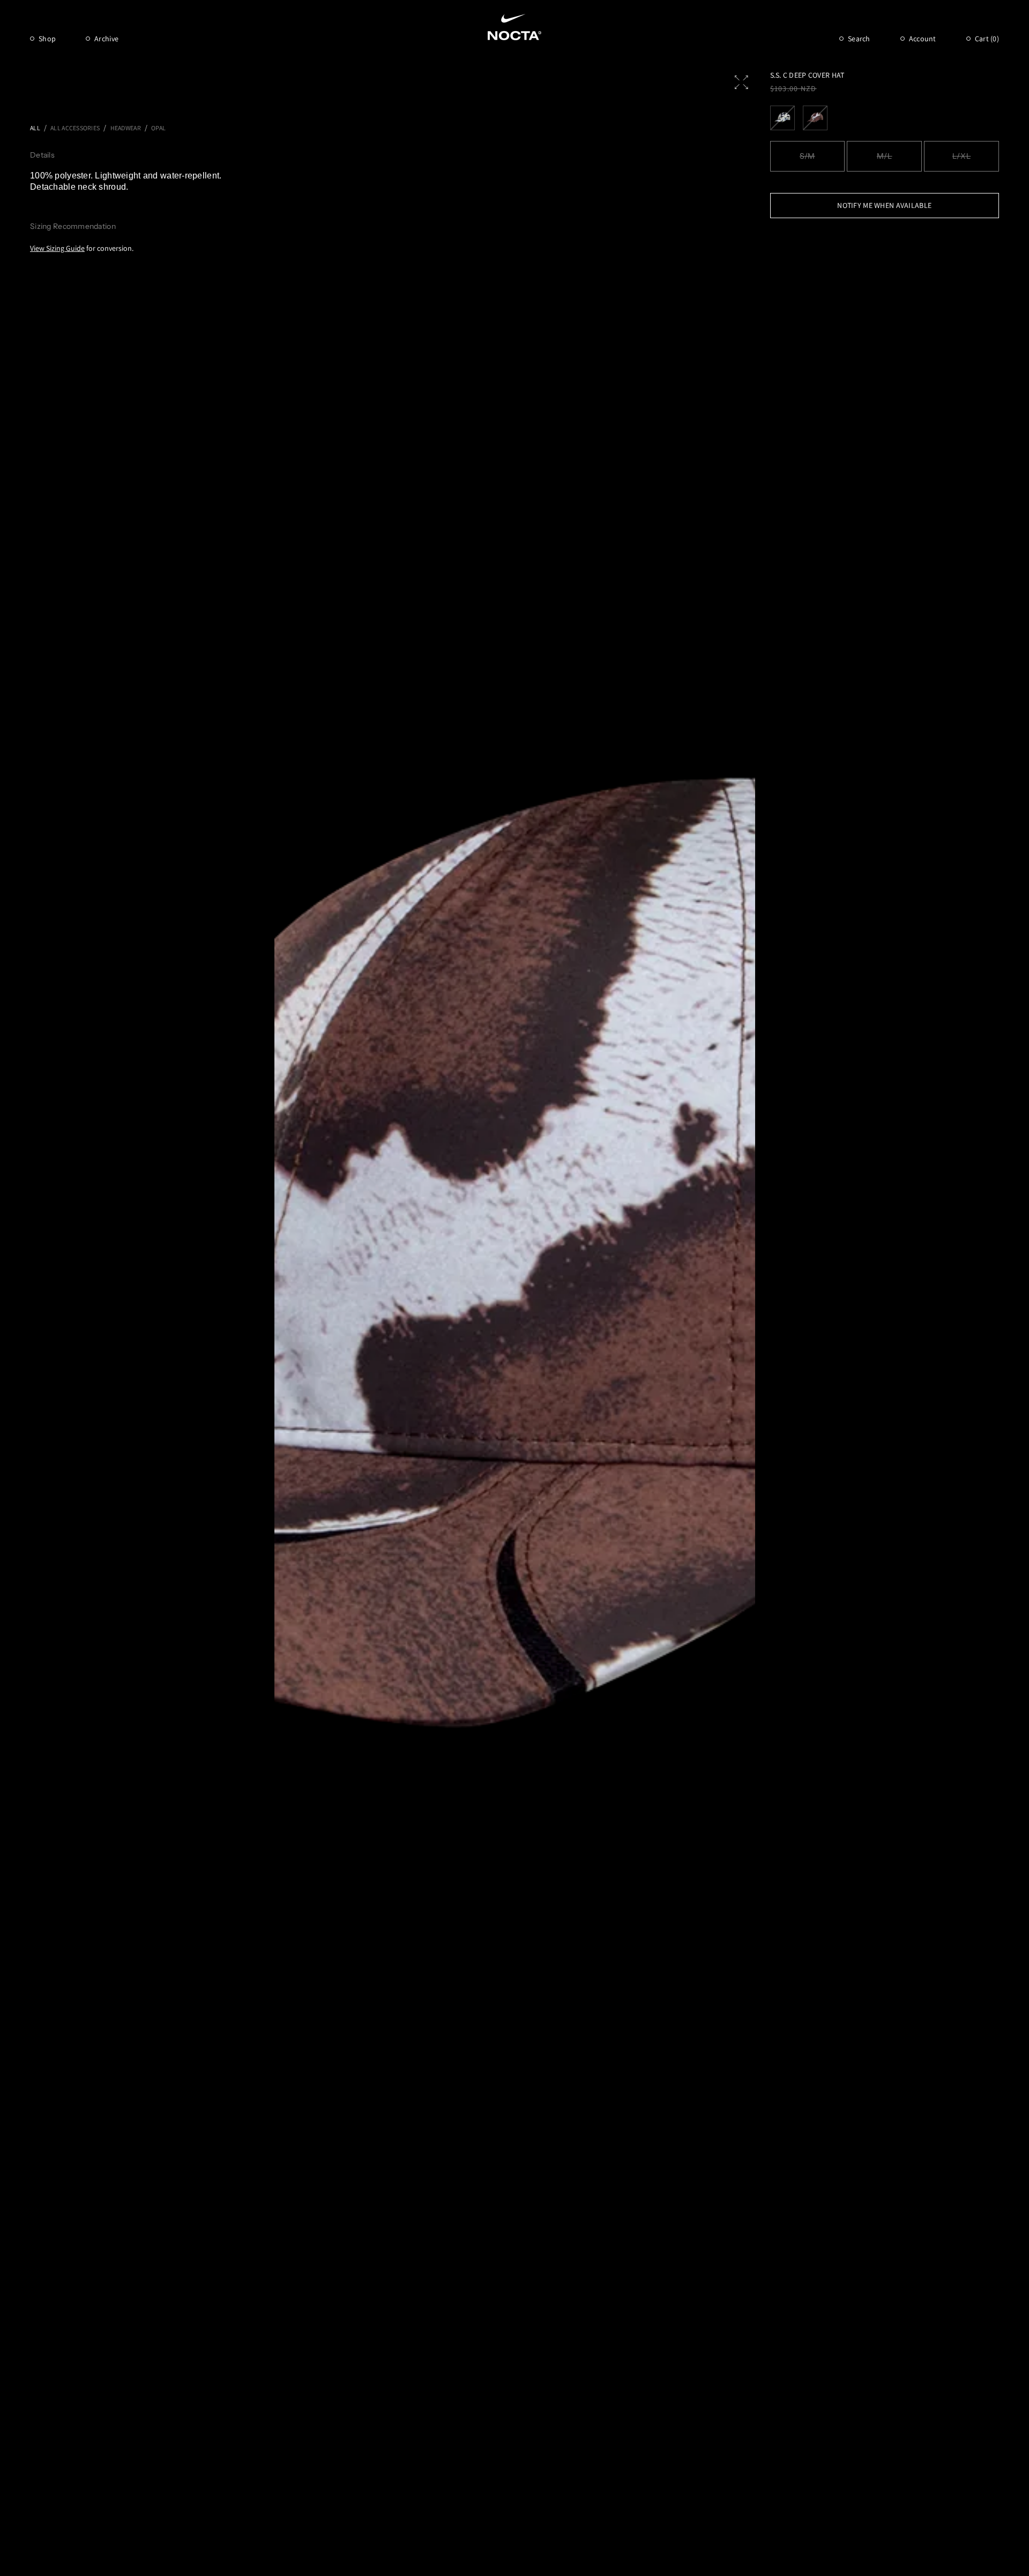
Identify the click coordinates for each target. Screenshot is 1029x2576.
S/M (807, 156)
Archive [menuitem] (106, 39)
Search (859, 39)
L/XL (961, 156)
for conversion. (82, 248)
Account (923, 39)
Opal (158, 128)
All (35, 128)
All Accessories (75, 128)
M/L (885, 156)
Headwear (126, 128)
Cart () (987, 39)
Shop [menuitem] (47, 39)
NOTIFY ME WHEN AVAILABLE (884, 205)
